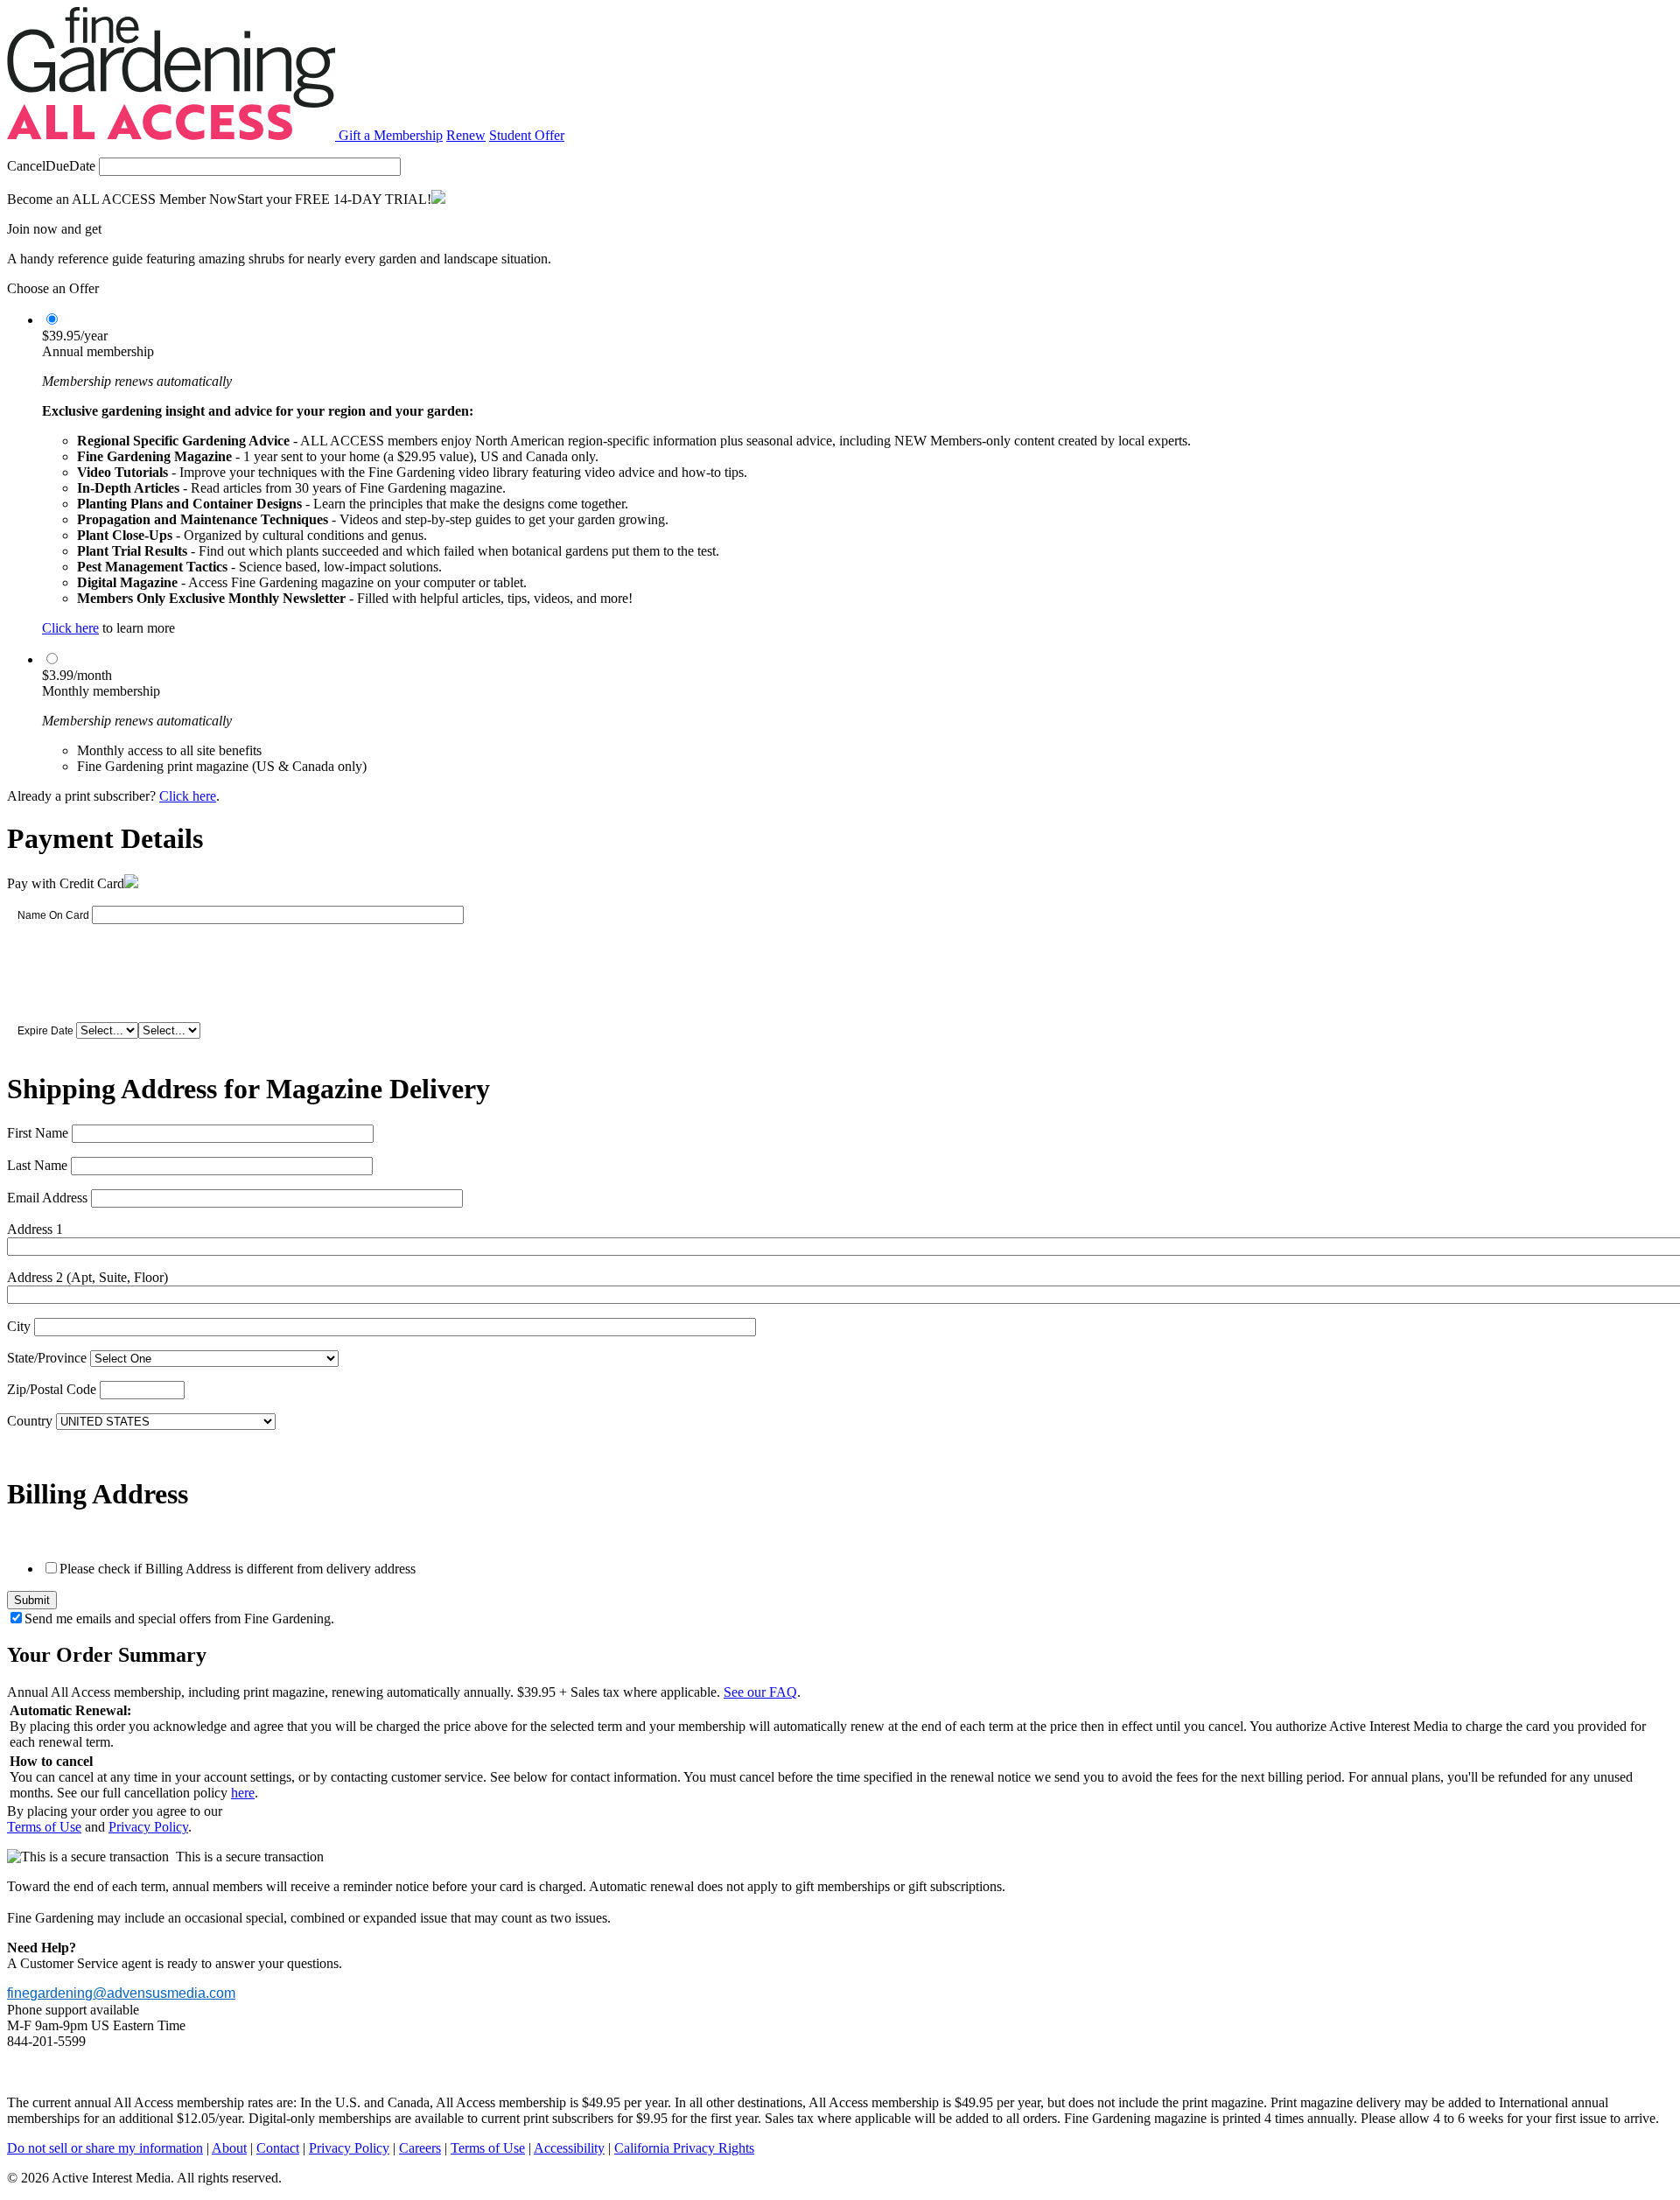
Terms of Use (44, 1827)
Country (30, 1421)
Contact (278, 2148)
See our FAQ (760, 1692)
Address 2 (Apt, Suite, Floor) (87, 1277)
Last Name (37, 1165)
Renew (466, 135)
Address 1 (35, 1229)
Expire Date (45, 1031)
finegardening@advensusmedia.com (121, 1993)
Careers (420, 2148)
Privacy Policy (148, 1827)
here (243, 1793)
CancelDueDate (51, 166)
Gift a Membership (391, 135)
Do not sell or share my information (105, 2148)
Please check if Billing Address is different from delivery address (238, 1569)
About (229, 2148)
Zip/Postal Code (52, 1389)
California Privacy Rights (684, 2148)
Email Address (47, 1198)
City (19, 1326)
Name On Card (53, 915)
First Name (38, 1133)
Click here (70, 628)
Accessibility (569, 2148)
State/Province (47, 1358)
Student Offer (527, 135)
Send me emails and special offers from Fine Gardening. (179, 1618)
